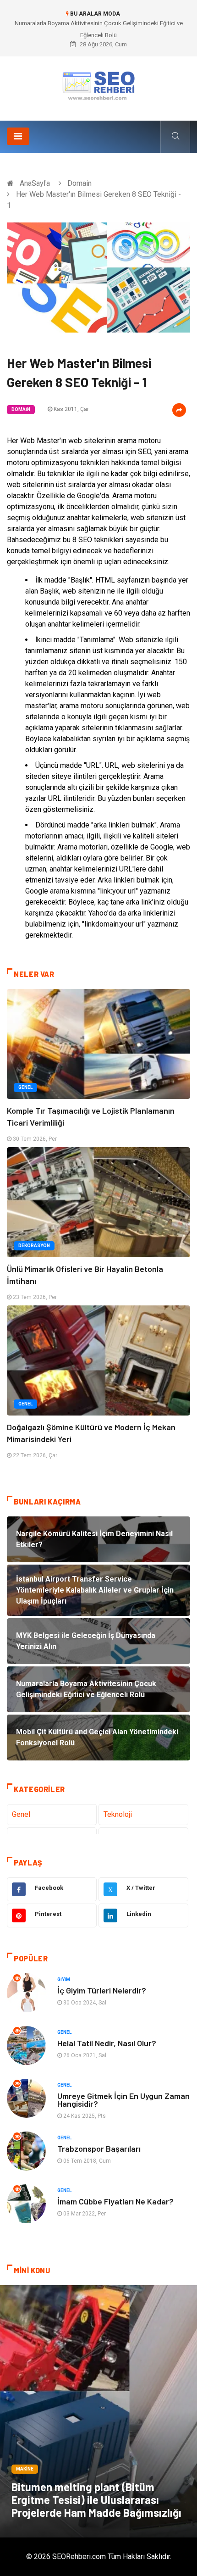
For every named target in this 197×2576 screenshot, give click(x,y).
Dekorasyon (34, 1246)
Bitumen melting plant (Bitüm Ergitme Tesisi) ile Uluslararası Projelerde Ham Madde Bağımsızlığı (96, 2500)
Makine (25, 2469)
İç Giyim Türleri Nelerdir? (102, 1990)
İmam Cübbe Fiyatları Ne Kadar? (115, 2201)
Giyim (64, 1979)
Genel (25, 1087)
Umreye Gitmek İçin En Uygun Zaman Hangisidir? (123, 2100)
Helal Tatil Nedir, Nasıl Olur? (107, 2043)
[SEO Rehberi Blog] (98, 85)
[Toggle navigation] (18, 136)
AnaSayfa (35, 183)
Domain (79, 183)
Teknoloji (118, 1814)
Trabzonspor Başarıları (99, 2149)
